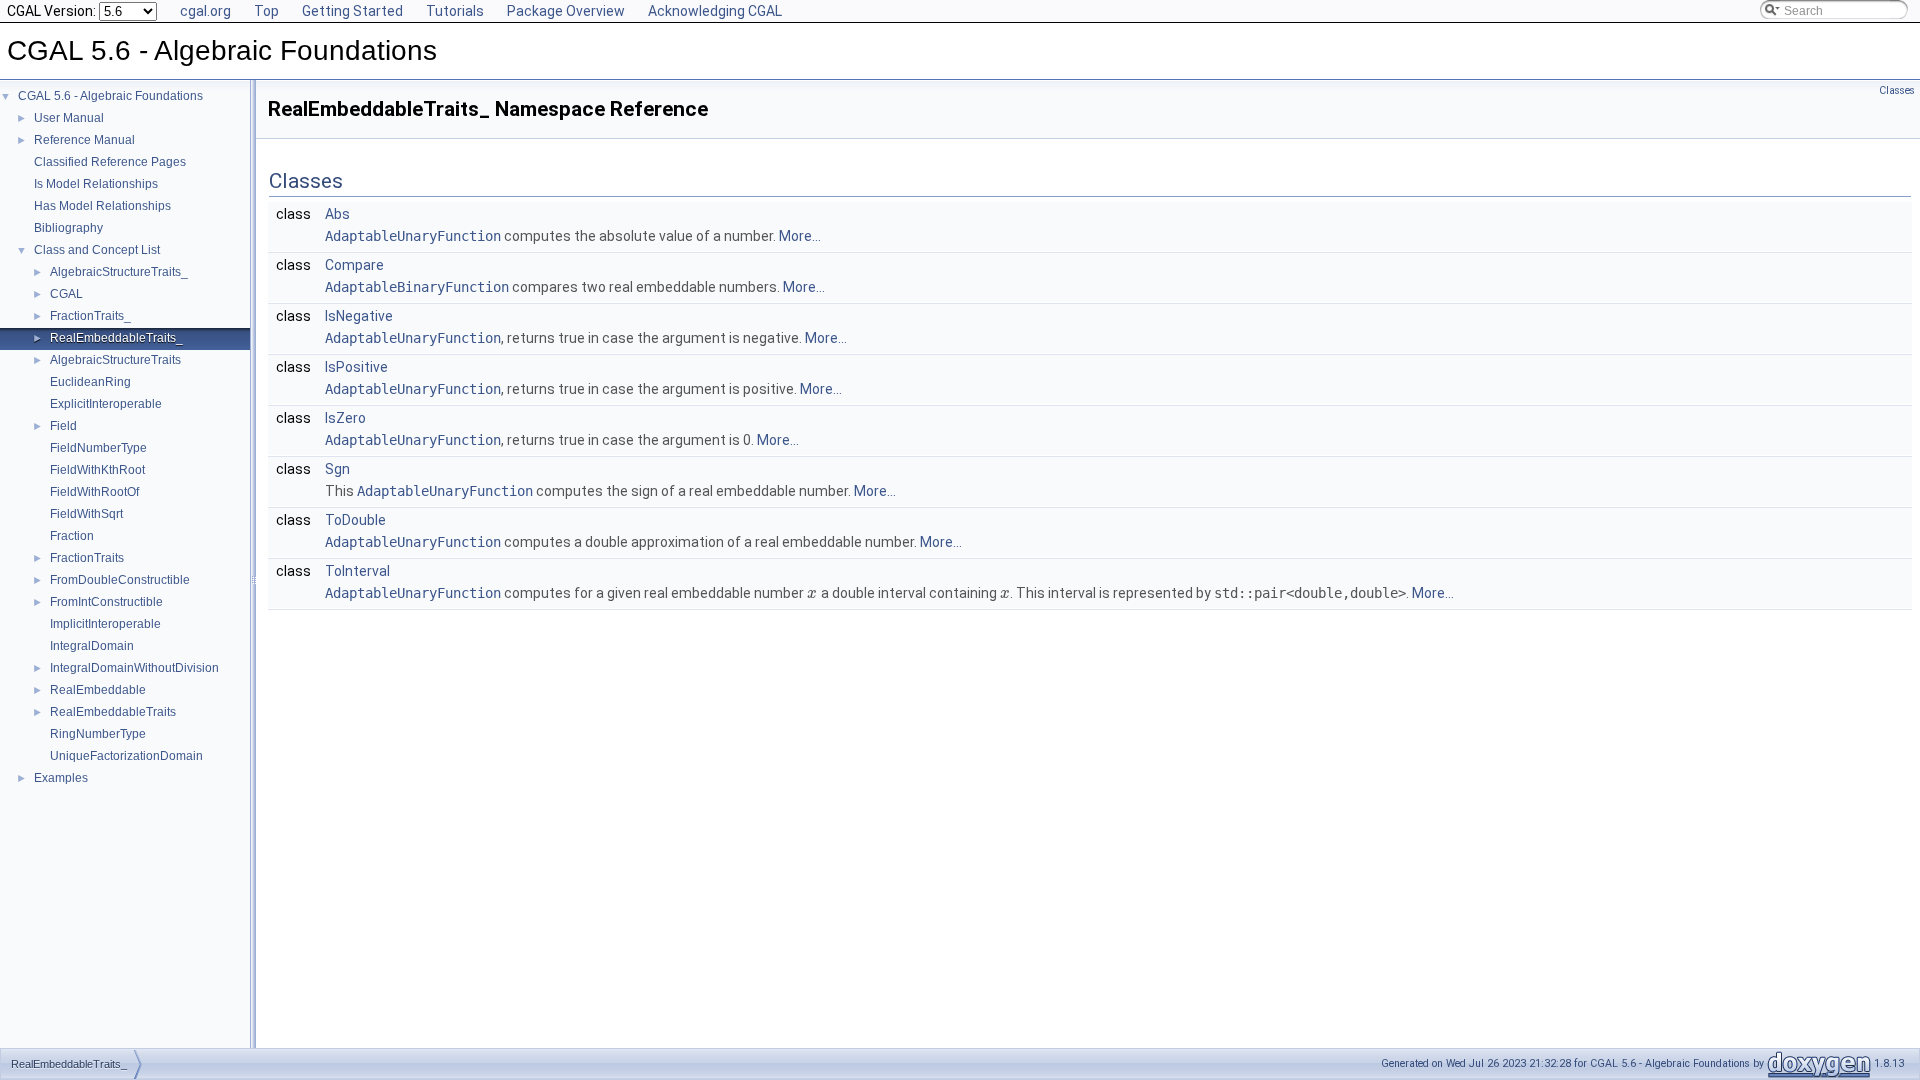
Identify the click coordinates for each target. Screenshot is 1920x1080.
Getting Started (352, 11)
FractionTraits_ (90, 316)
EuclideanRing (90, 382)
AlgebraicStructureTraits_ (119, 272)
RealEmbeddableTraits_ (116, 338)
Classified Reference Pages (110, 162)
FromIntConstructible (106, 602)
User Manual (69, 118)
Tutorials (455, 11)
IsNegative (359, 316)
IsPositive (356, 367)
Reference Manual (84, 140)
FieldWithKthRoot (97, 470)
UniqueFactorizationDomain (126, 756)
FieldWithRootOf (94, 492)
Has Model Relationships (102, 206)
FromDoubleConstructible (120, 580)
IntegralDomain (92, 646)
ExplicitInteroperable (106, 404)
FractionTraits (87, 558)
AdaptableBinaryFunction (417, 287)
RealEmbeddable (98, 690)
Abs (337, 214)
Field (63, 426)
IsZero (345, 418)
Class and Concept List (97, 250)
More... (800, 236)
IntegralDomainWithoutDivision (134, 668)
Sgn (337, 469)
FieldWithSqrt (86, 514)
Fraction (72, 536)
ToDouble (355, 520)
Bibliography (68, 228)
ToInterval (357, 571)
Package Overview (566, 11)
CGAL (66, 294)
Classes (1897, 90)
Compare (354, 265)
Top (266, 11)
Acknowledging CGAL (715, 11)
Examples (61, 778)
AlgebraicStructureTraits (115, 360)
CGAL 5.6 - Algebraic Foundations (110, 96)
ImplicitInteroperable (105, 624)
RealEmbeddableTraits (113, 712)
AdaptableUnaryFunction (413, 236)
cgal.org (205, 11)
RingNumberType (98, 734)
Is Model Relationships (96, 184)
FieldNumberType (98, 448)
